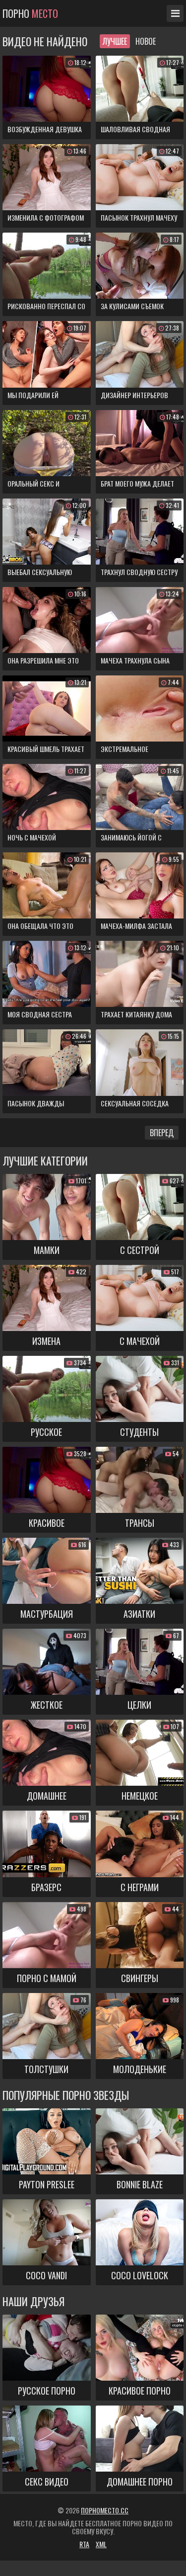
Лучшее (115, 41)
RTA (84, 2544)
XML (101, 2544)
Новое (146, 41)
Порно (30, 13)
